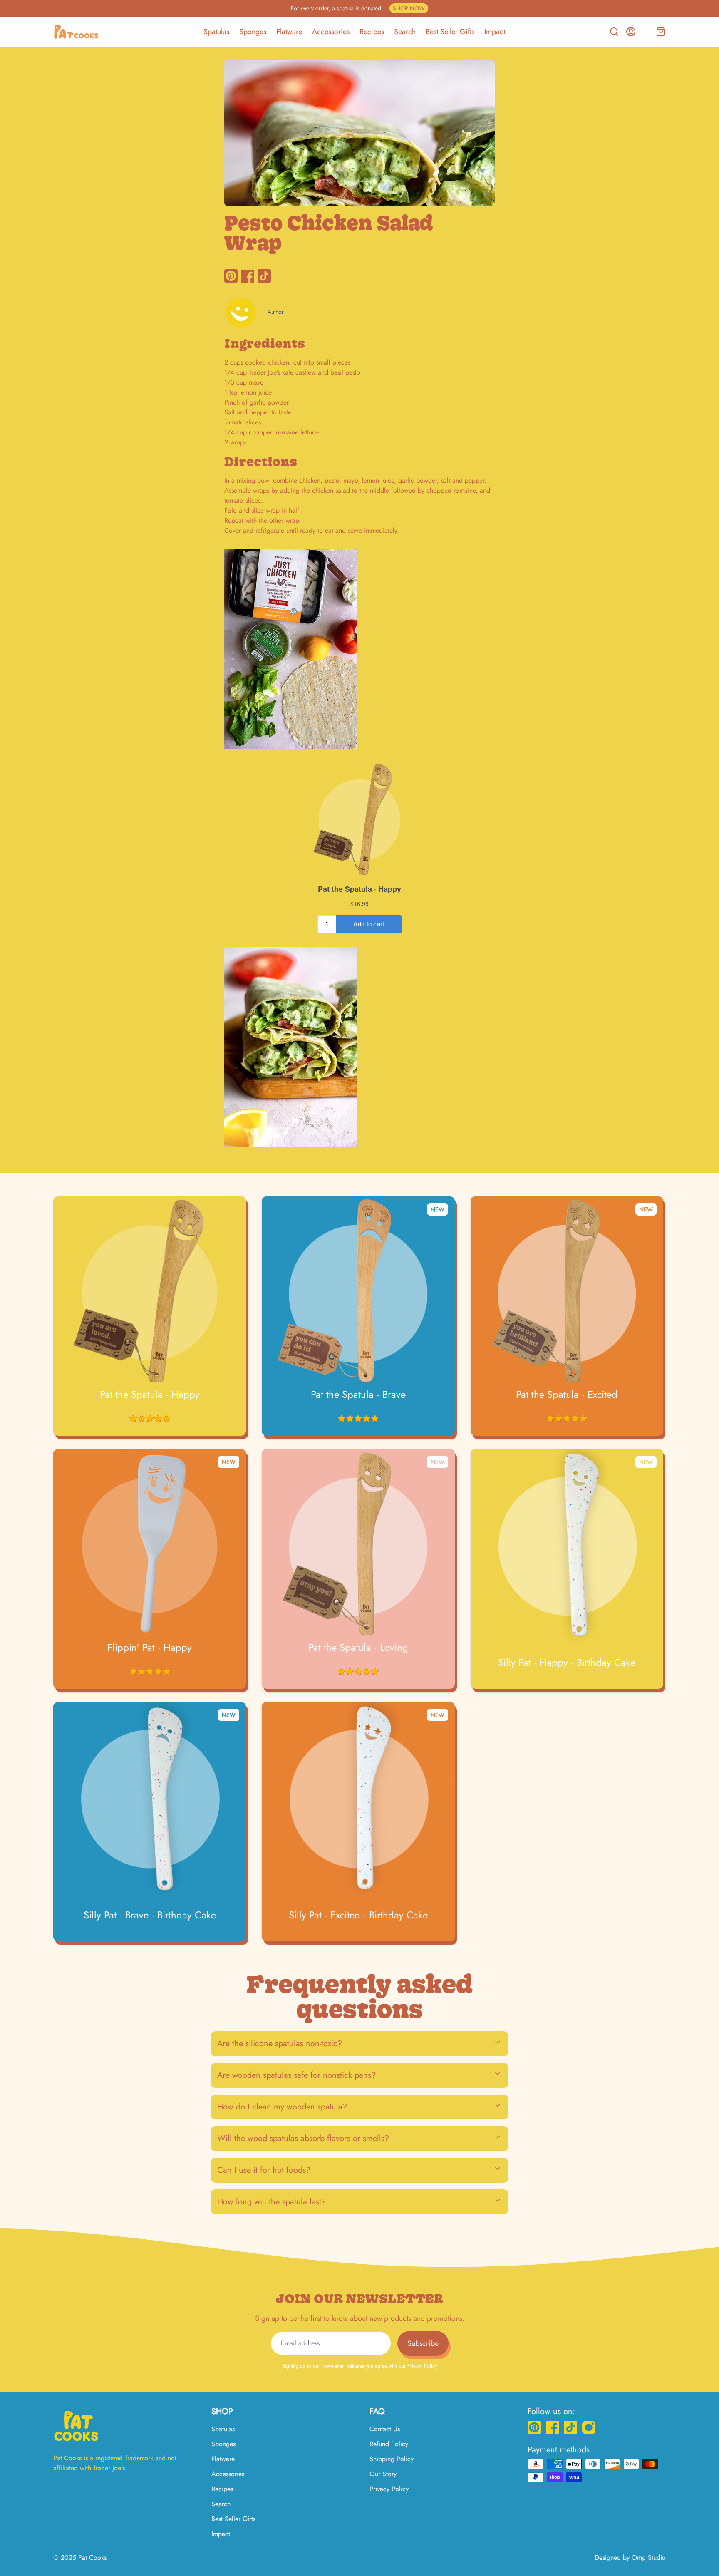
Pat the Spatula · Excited (567, 1395)
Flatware (289, 32)
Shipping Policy (392, 2459)
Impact (495, 32)
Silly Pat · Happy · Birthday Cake (567, 1663)
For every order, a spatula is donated (358, 8)
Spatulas (216, 32)
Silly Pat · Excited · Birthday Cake (358, 1915)
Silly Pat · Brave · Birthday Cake (150, 1915)
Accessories (331, 32)
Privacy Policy (422, 2366)
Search (405, 32)
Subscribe (423, 2343)
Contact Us (385, 2429)
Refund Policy (389, 2444)
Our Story (383, 2474)
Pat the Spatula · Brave (358, 1395)
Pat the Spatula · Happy (150, 1395)
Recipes (372, 32)
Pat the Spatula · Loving (358, 1648)
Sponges (253, 32)
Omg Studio (649, 2557)
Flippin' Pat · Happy (150, 1648)
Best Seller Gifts (450, 32)
